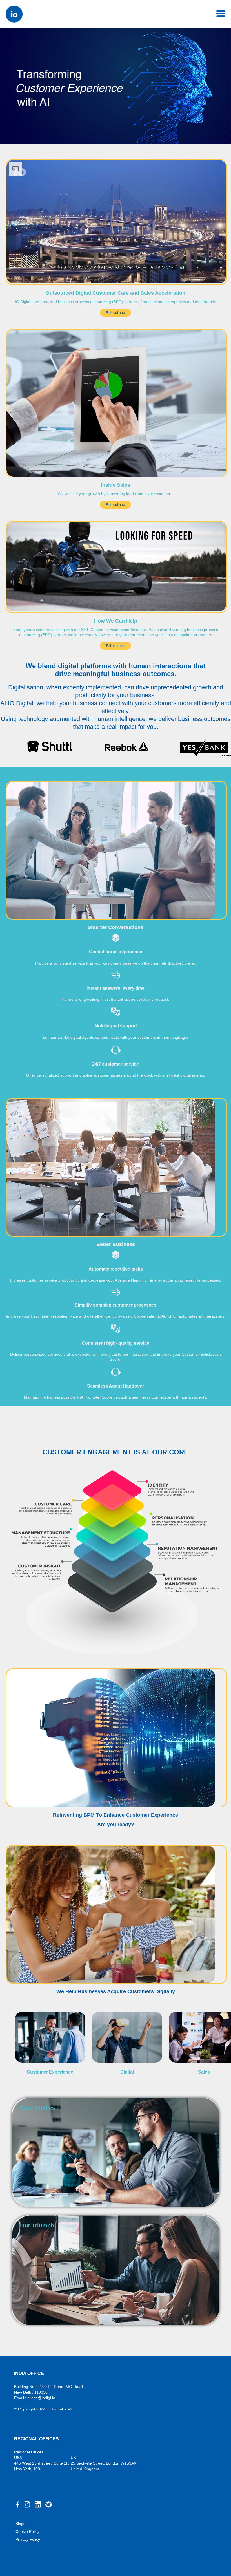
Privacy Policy (28, 2539)
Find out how (115, 313)
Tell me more (115, 646)
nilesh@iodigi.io (41, 2398)
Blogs (20, 2524)
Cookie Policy (27, 2531)
